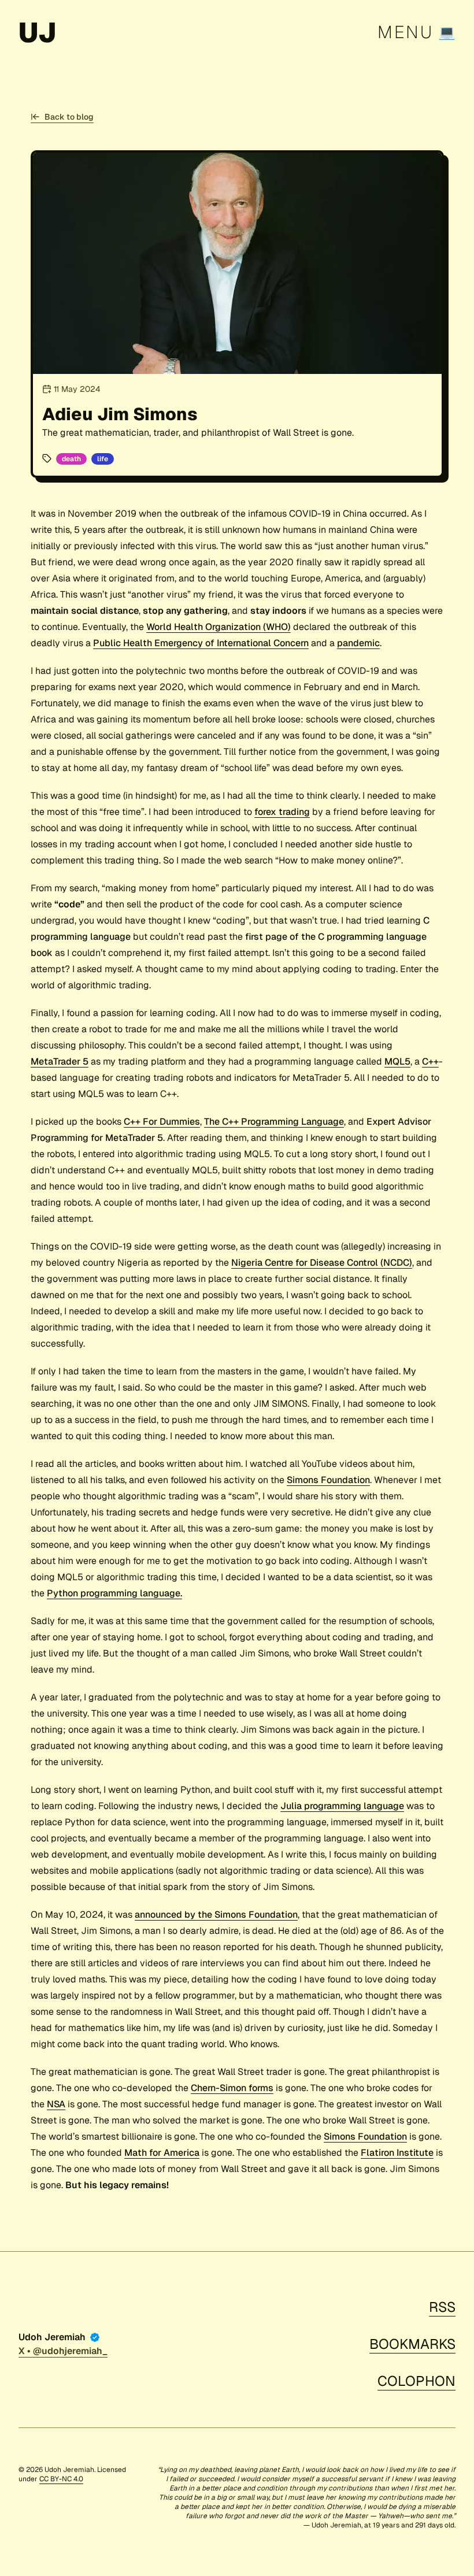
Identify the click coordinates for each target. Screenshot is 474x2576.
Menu (406, 32)
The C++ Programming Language (274, 1122)
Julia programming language (342, 1806)
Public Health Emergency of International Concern (201, 643)
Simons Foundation (328, 1480)
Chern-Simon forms (232, 2088)
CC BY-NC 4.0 (61, 2479)
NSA (56, 2104)
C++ (430, 1061)
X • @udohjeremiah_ (63, 2351)
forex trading (282, 812)
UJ (37, 32)
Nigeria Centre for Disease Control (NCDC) (322, 1263)
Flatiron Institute (397, 2153)
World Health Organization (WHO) (219, 627)
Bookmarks (412, 2344)
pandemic (358, 643)
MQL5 (397, 1061)
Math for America (162, 2153)
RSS (442, 2307)
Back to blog (69, 117)
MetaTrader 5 (60, 1061)
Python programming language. (114, 1593)
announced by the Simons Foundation (216, 1915)
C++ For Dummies (162, 1122)
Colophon (416, 2381)
